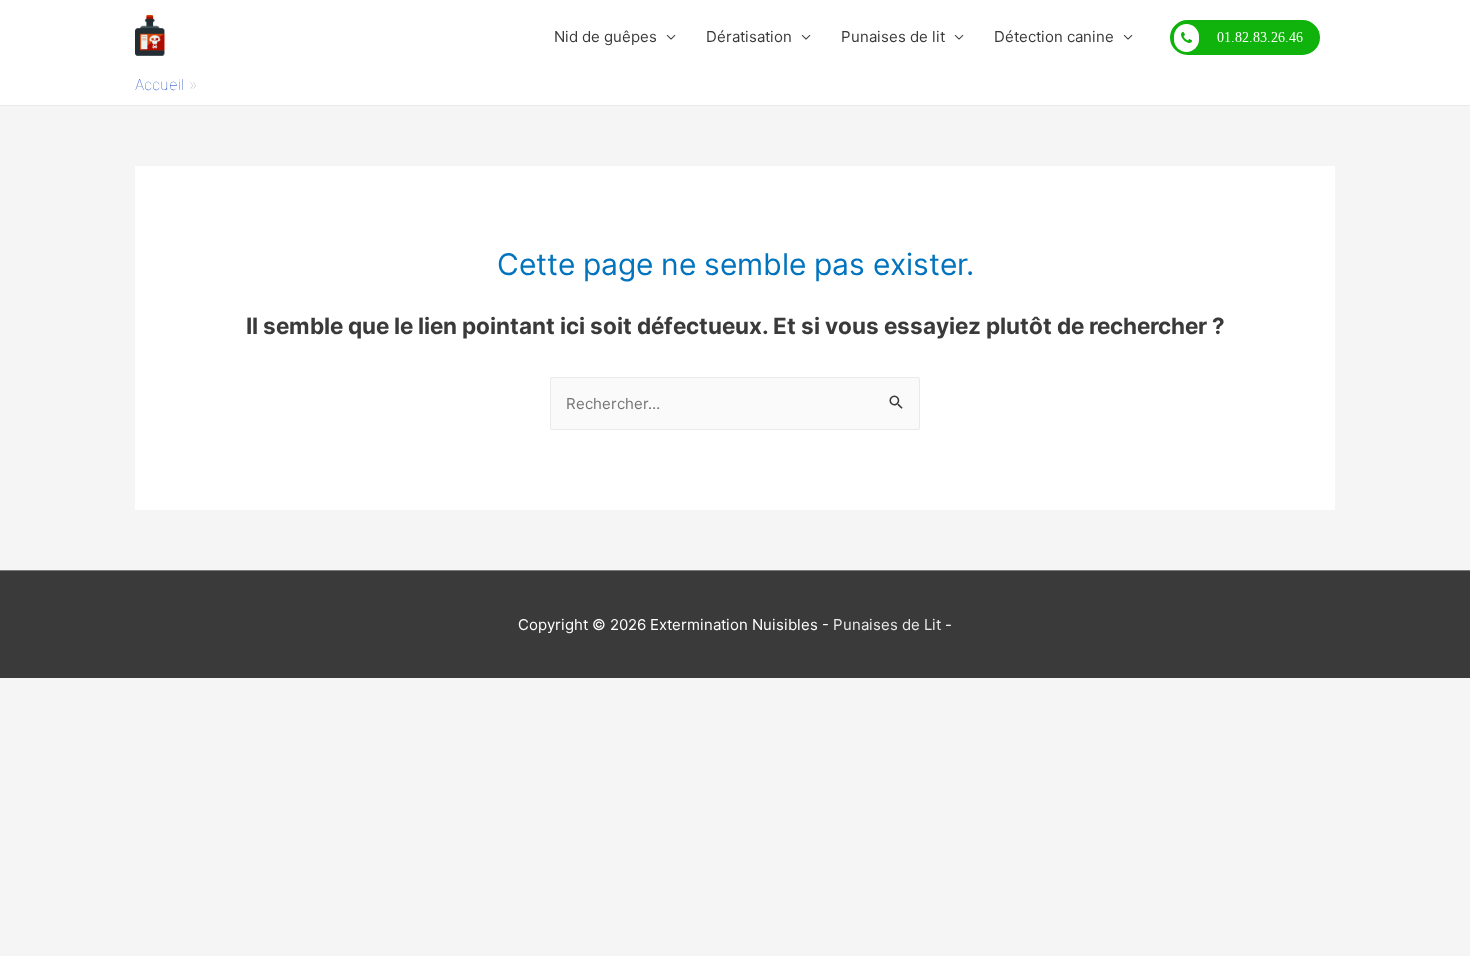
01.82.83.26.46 (1260, 37)
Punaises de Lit (887, 624)
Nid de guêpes (605, 36)
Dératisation (749, 36)
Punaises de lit (893, 36)
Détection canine (1054, 36)
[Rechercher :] (735, 403)
